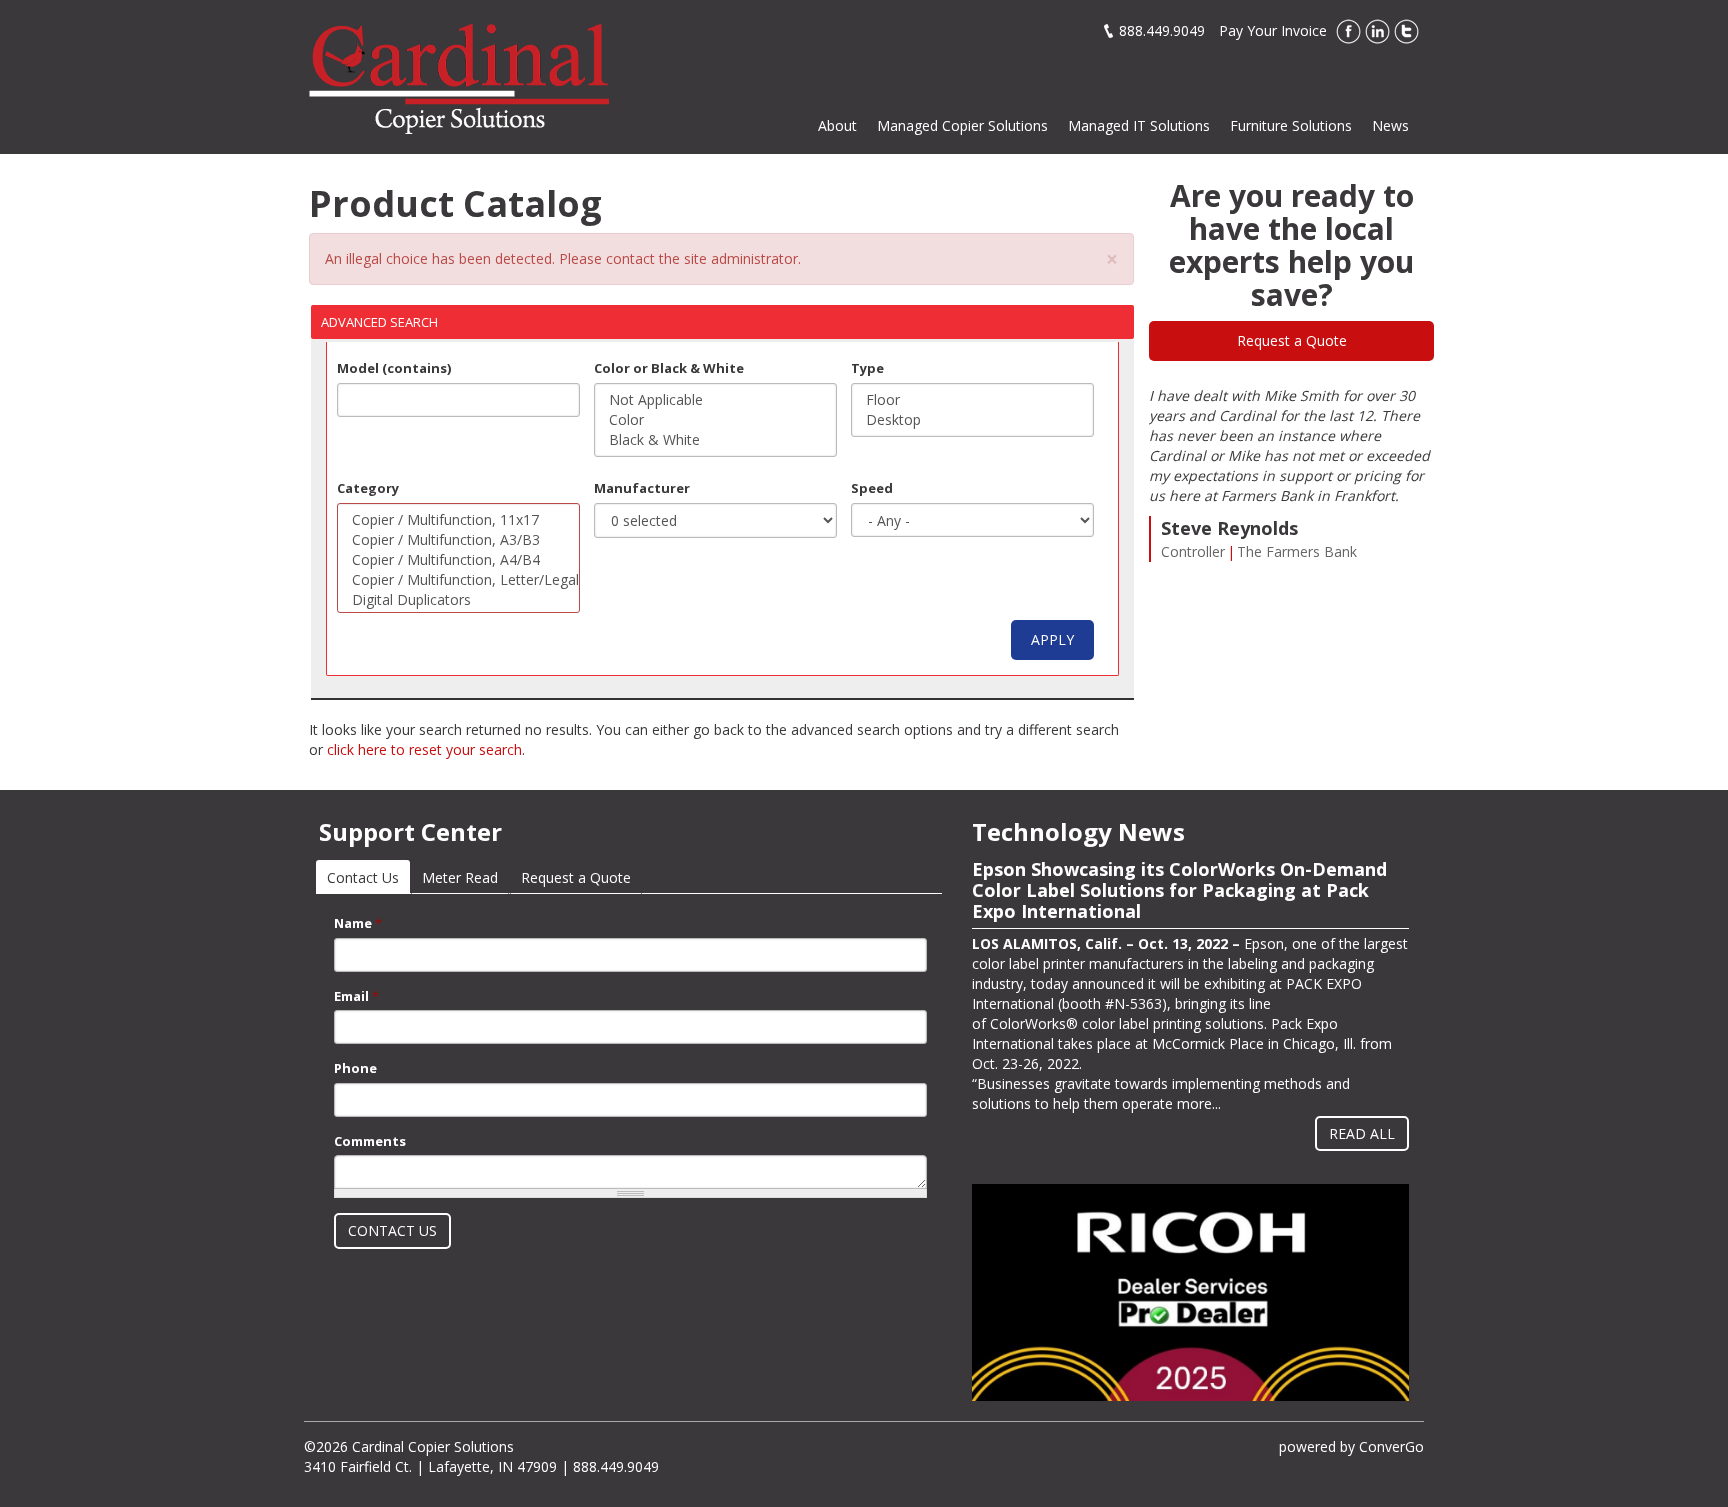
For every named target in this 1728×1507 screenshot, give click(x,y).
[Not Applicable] (715, 400)
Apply (1052, 639)
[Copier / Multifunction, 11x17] (458, 520)
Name (358, 923)
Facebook (1348, 31)
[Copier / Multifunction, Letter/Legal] (458, 580)
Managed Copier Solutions (962, 125)
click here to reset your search (424, 749)
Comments (370, 1141)
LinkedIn (1377, 31)
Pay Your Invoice (1273, 30)
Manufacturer (642, 488)
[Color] (715, 420)
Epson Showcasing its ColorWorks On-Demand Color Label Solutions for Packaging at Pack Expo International (1179, 890)
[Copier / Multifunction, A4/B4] (458, 560)
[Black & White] (715, 440)
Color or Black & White (669, 368)
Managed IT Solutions (1139, 125)
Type (867, 368)
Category (368, 488)
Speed (872, 488)
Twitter (1406, 31)
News (1390, 125)
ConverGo (1391, 1446)
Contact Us (368, 877)
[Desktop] (972, 420)
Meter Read (460, 877)
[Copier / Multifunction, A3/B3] (458, 540)
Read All (1362, 1133)
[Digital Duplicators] (458, 600)
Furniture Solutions (1291, 125)
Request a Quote (1292, 340)
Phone (355, 1068)
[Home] (459, 77)
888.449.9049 (1162, 30)
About (837, 125)
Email (356, 996)
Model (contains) (394, 368)
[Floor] (972, 400)
